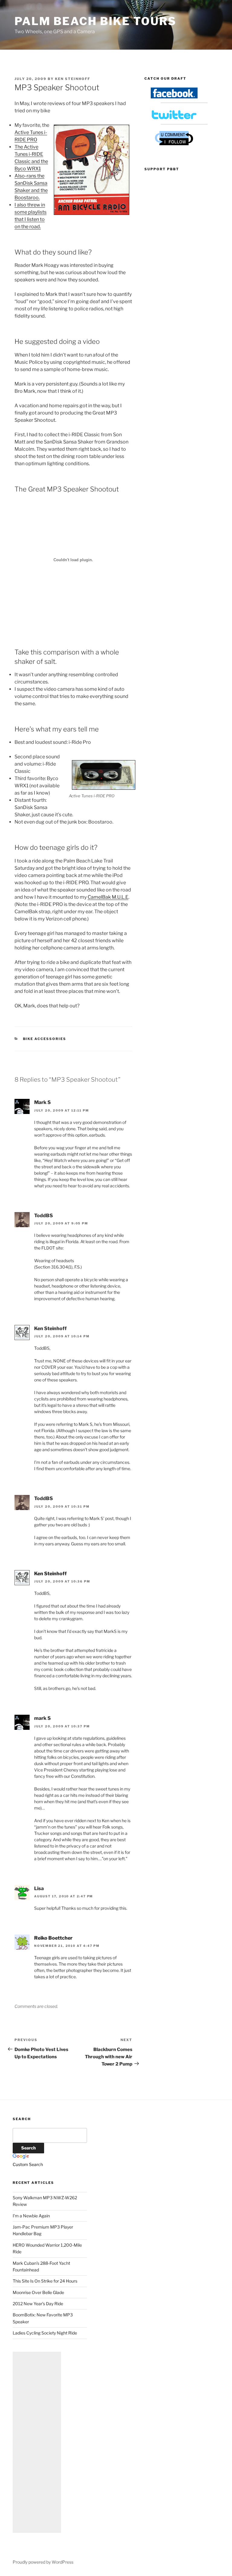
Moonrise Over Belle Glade (38, 2292)
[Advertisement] (37, 2442)
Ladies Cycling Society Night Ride (45, 2333)
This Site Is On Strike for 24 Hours (45, 2281)
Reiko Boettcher (53, 1938)
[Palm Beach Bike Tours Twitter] (174, 118)
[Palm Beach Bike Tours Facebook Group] (174, 97)
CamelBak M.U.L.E (108, 897)
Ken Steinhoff (73, 79)
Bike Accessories (45, 1039)
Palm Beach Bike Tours (95, 21)
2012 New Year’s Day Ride (38, 2304)
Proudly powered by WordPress (43, 2562)
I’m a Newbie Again (31, 2216)
